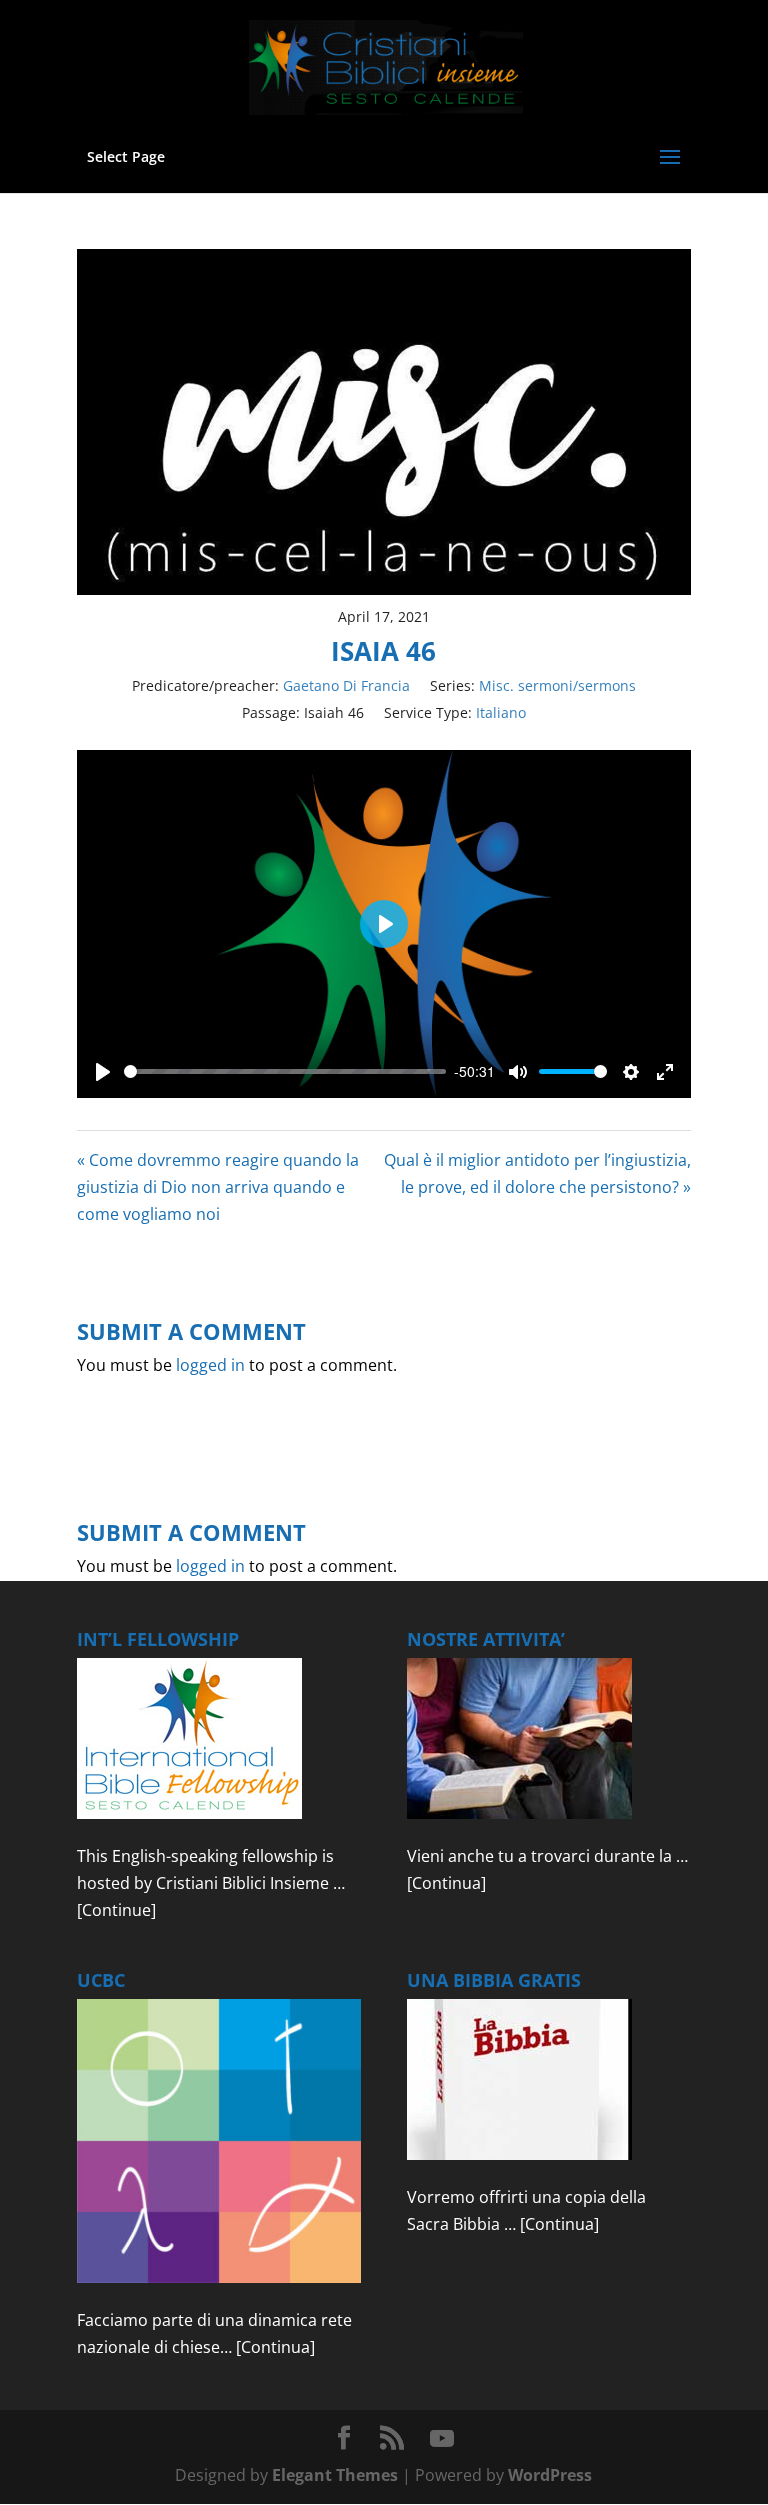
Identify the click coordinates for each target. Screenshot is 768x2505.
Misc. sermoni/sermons (557, 685)
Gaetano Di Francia (346, 685)
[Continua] (446, 1883)
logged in (210, 1365)
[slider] (285, 1071)
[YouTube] (442, 2439)
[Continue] (116, 1910)
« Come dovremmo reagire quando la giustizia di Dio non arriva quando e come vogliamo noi (218, 1187)
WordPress (550, 2475)
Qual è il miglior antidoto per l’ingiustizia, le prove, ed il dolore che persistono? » (537, 1173)
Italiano (501, 712)
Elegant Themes (335, 2475)
